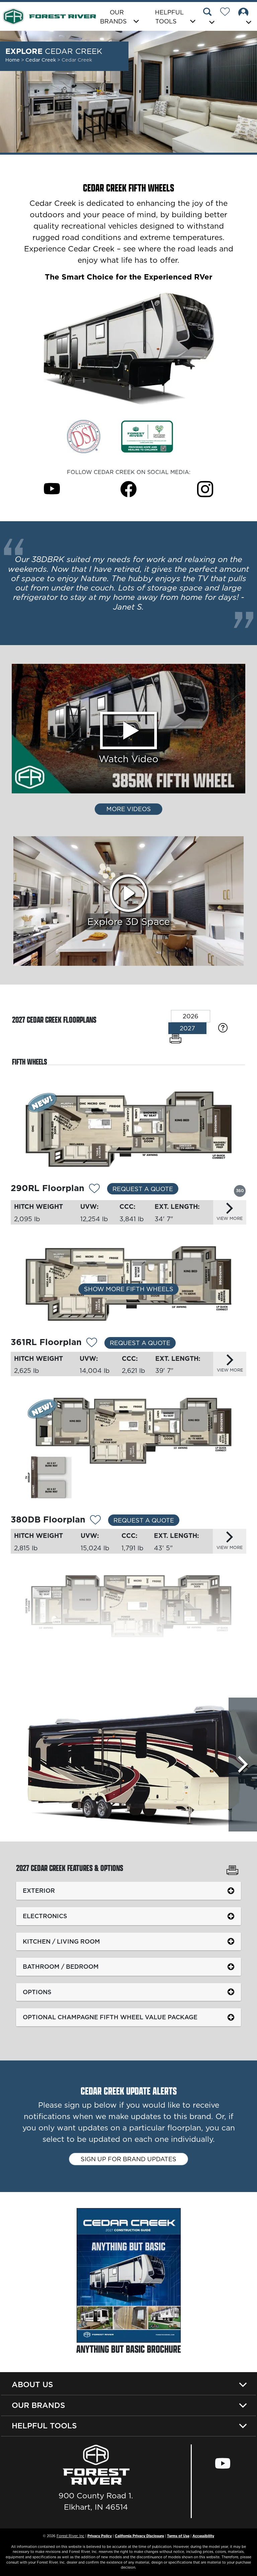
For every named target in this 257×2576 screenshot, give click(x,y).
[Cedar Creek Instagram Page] (205, 489)
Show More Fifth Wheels (129, 1289)
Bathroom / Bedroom (61, 1967)
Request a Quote (143, 1189)
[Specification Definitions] (223, 1028)
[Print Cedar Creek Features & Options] (232, 1871)
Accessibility (203, 2536)
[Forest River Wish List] (228, 13)
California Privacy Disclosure (139, 2536)
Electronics (45, 1916)
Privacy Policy (100, 2536)
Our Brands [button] (113, 17)
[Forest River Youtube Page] (222, 2463)
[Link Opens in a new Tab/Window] (84, 436)
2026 (191, 1016)
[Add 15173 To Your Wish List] (95, 1520)
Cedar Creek (41, 60)
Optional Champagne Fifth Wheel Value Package (110, 2017)
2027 (187, 1028)
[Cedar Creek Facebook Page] (128, 489)
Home (13, 60)
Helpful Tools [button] (169, 17)
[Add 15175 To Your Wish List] (94, 1189)
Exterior (39, 1891)
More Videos (129, 809)
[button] (210, 17)
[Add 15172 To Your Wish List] (100, 1659)
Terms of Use (178, 2536)
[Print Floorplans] (176, 1039)
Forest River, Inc (70, 2536)
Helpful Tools (44, 2426)
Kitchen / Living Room (61, 1941)
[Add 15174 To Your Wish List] (92, 1343)
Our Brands (38, 2405)
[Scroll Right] (243, 1765)
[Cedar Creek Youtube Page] (52, 489)
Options (37, 1992)
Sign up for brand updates (128, 2159)
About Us (32, 2385)
